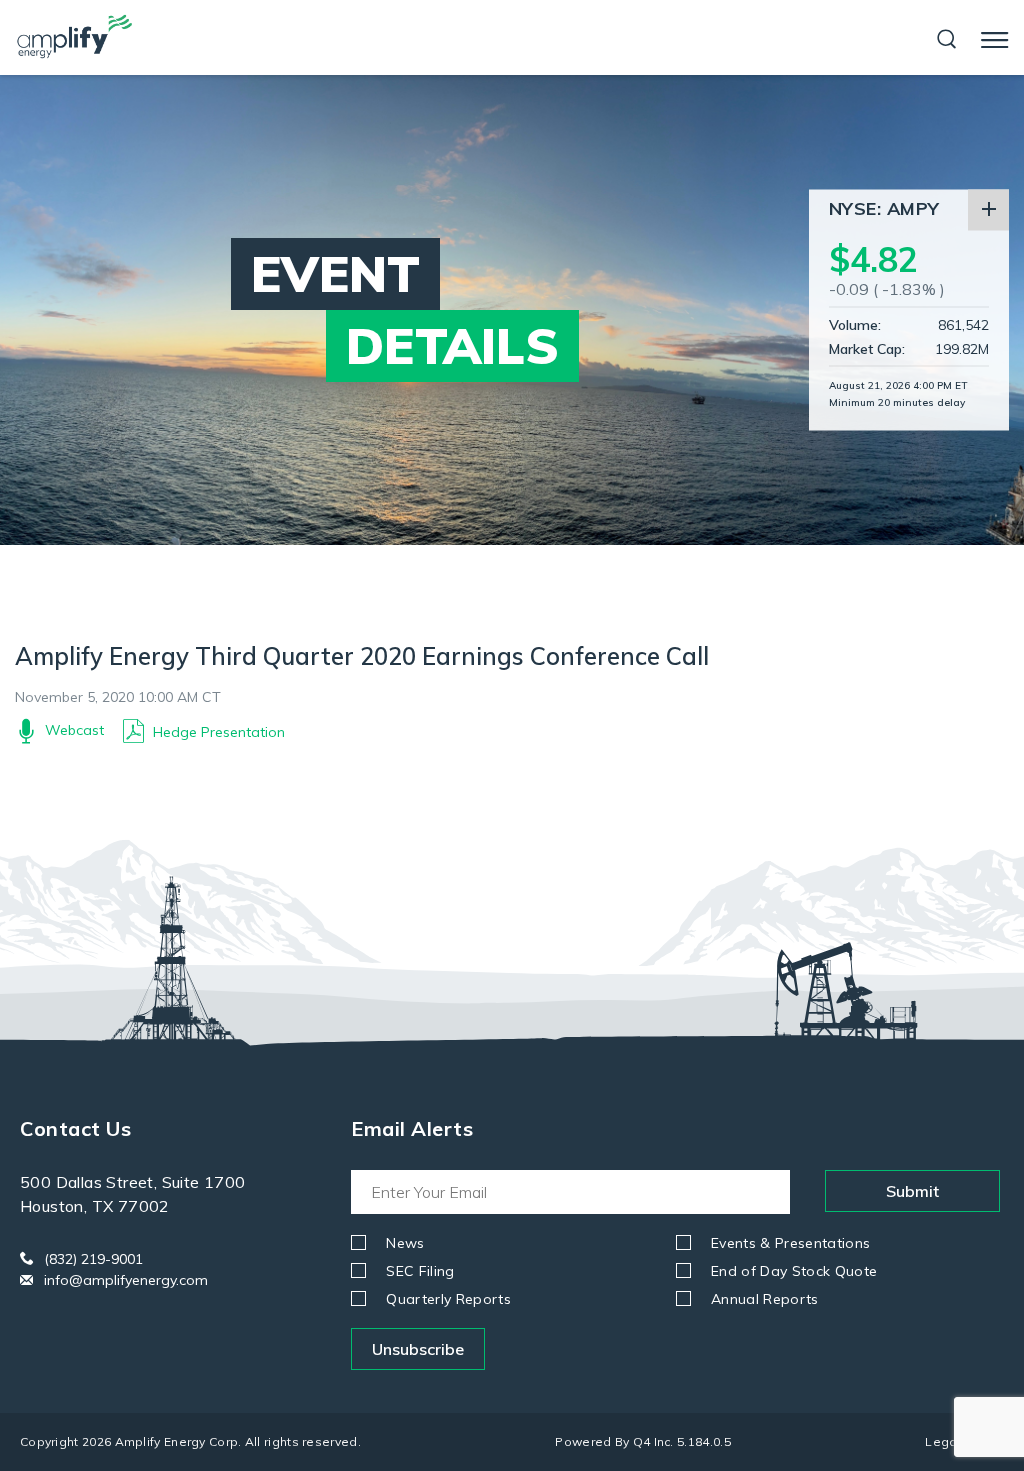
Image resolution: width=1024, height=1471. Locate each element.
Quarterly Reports (448, 1299)
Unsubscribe (418, 1349)
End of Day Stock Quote (794, 1271)
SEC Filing (420, 1271)
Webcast (74, 730)
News (405, 1243)
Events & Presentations (791, 1243)
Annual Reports (765, 1299)
